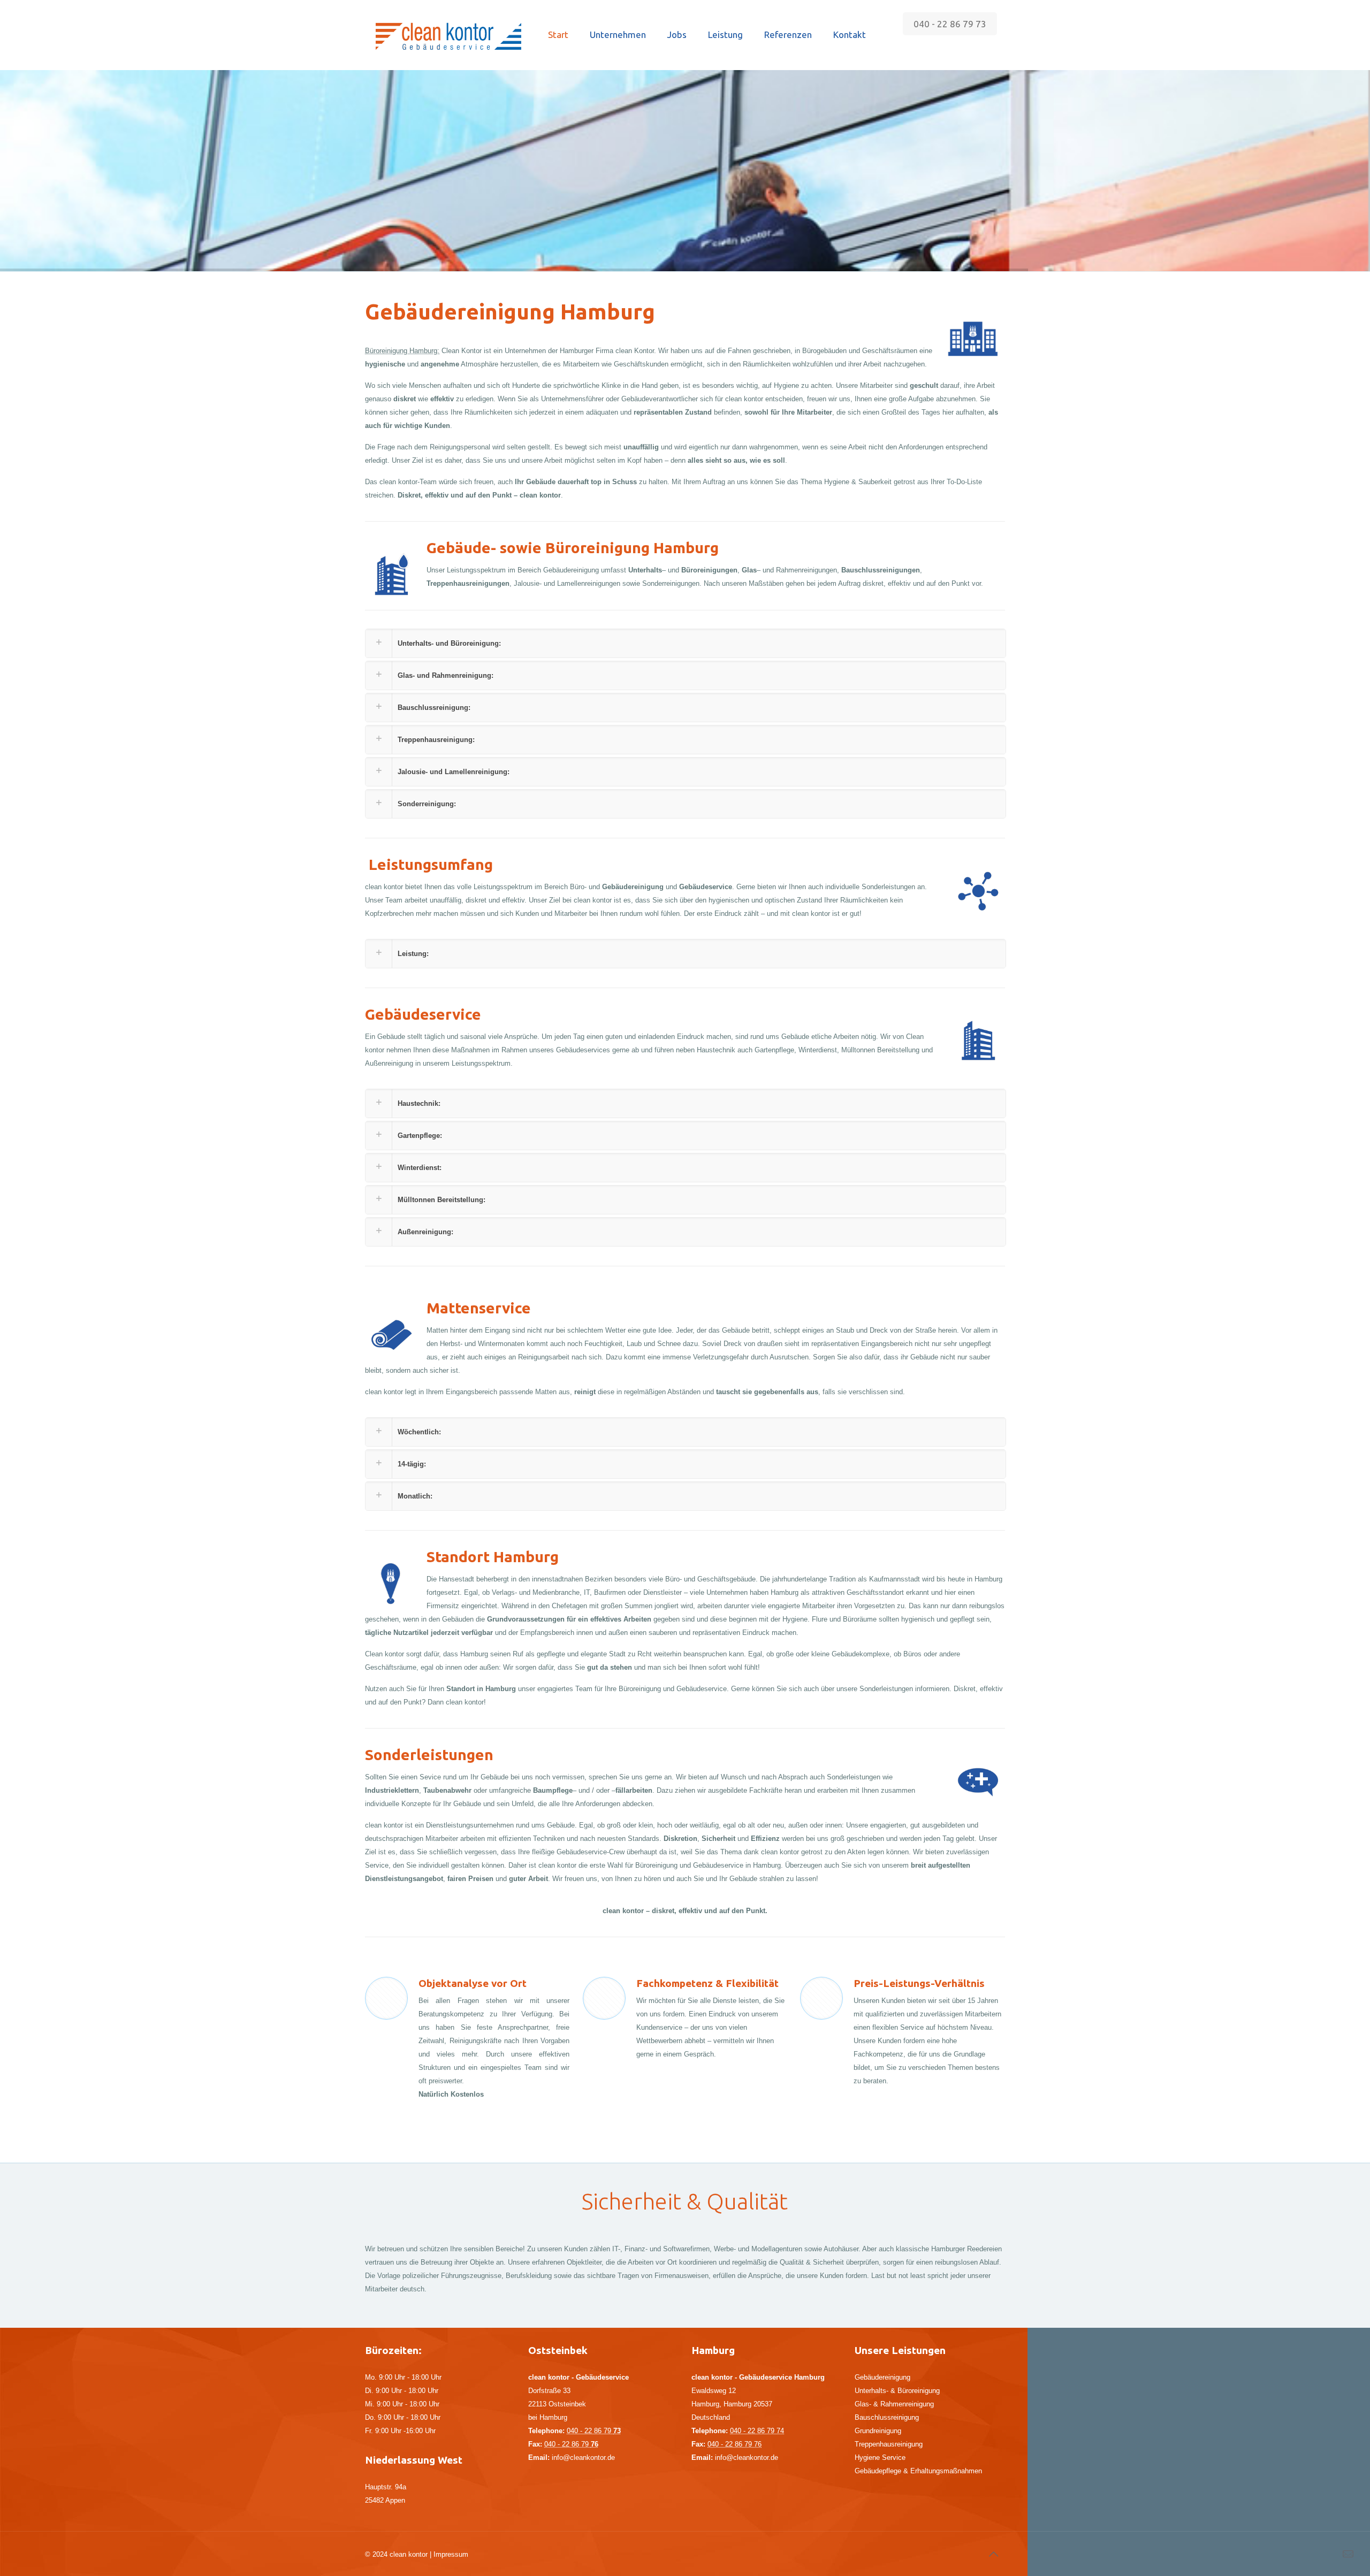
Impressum (451, 2554)
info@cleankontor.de (583, 2457)
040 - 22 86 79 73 (950, 24)
